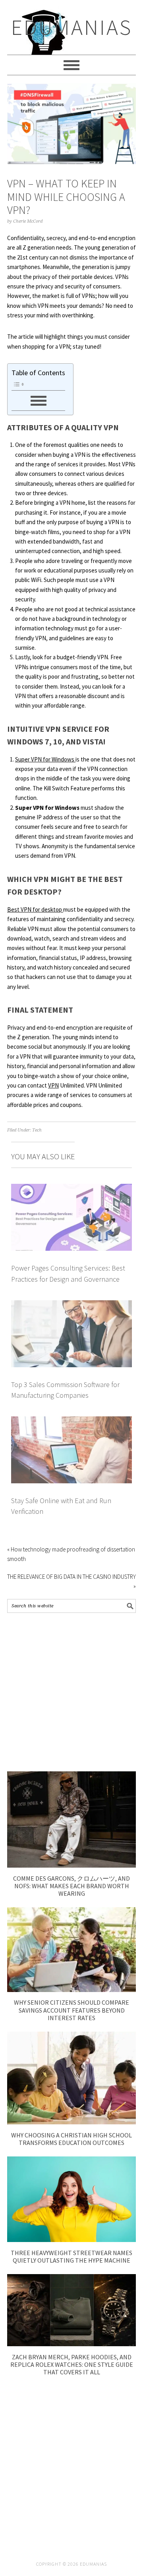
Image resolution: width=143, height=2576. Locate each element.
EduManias (72, 27)
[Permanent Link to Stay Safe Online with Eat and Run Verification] (71, 1421)
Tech (37, 1130)
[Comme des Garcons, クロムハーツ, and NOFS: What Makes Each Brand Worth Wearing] (71, 1865)
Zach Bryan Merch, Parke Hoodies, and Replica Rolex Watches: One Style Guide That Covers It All (72, 2364)
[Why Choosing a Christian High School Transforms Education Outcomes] (71, 2122)
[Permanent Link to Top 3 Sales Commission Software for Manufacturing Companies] (71, 1305)
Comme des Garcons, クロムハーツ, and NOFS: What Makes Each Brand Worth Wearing (71, 1886)
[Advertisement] (71, 1692)
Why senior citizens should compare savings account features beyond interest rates (71, 2010)
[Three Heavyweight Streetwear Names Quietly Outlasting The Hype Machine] (71, 2240)
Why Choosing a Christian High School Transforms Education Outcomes (71, 2139)
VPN (53, 1085)
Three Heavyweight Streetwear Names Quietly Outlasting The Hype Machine (71, 2256)
